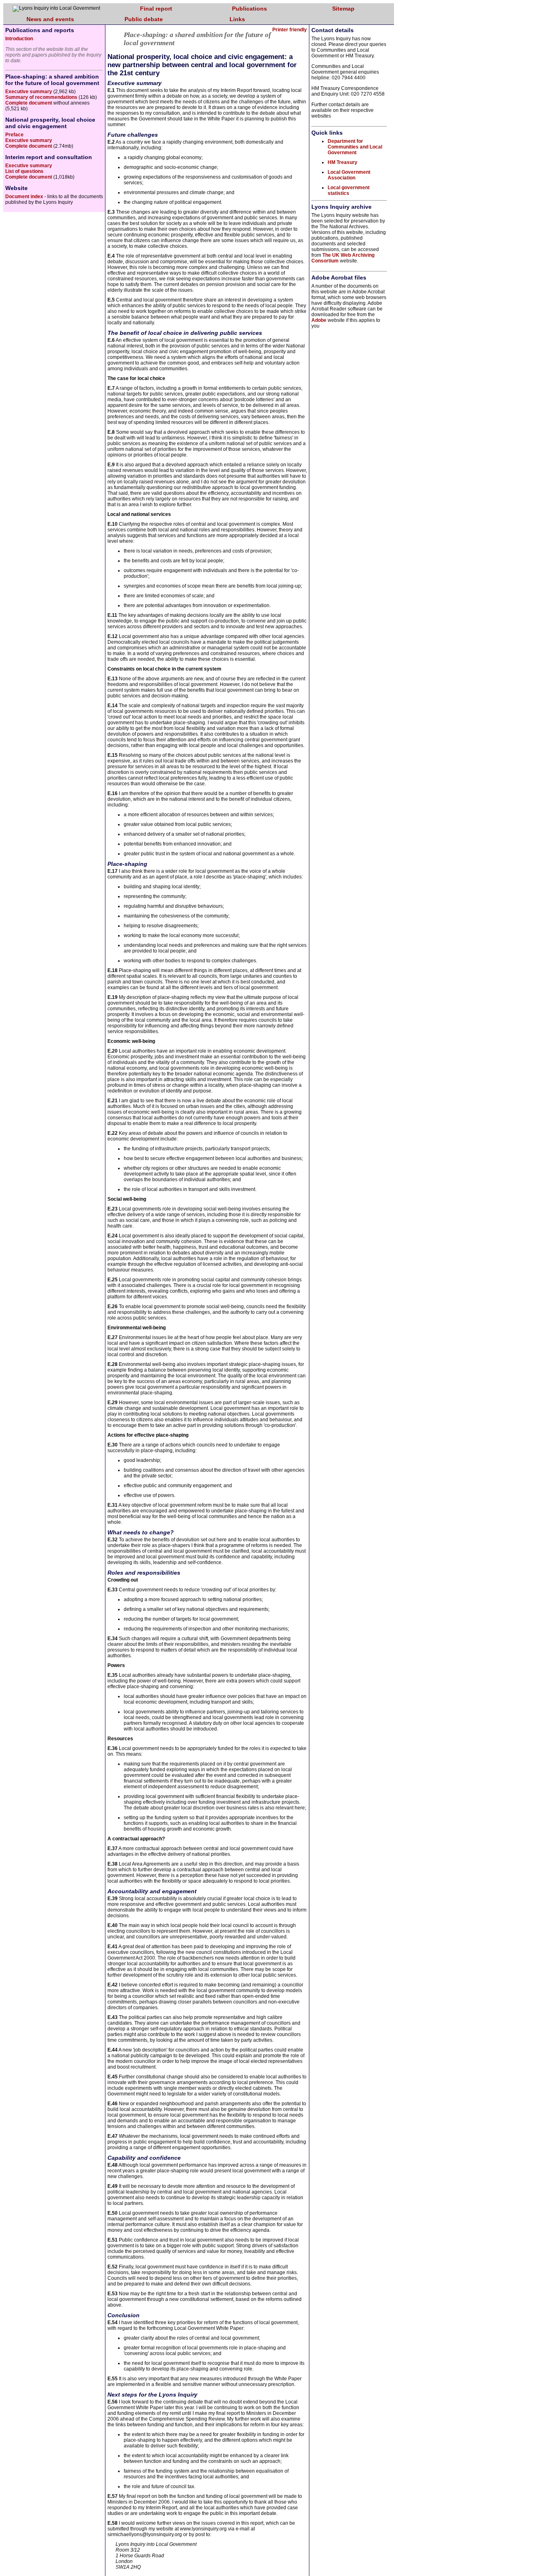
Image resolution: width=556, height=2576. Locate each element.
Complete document (29, 103)
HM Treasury (343, 162)
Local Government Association (349, 175)
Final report (156, 9)
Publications (250, 9)
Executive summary (29, 92)
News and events (50, 19)
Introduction (19, 39)
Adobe (319, 320)
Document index (24, 197)
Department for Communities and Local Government (355, 147)
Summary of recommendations (41, 97)
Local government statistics (349, 190)
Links (237, 19)
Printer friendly (290, 30)
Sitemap (343, 9)
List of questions (24, 171)
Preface (14, 135)
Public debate (144, 19)
